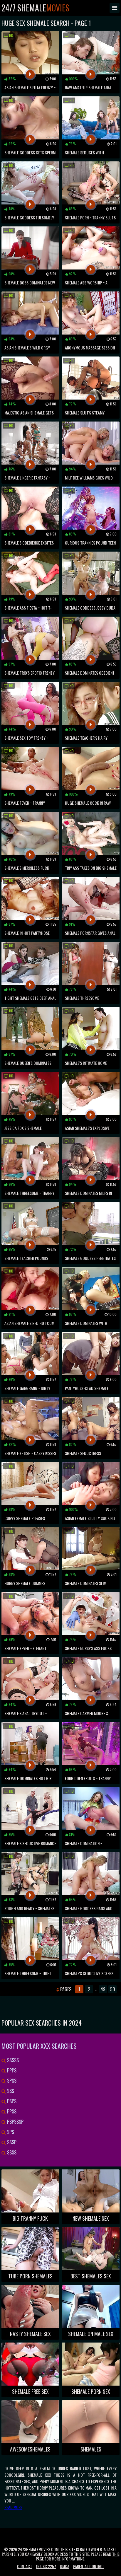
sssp (11, 2142)
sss (10, 2091)
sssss (12, 2060)
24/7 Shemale (35, 8)
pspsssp (15, 2122)
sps (10, 2132)
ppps (11, 2070)
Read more (13, 2507)
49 (103, 1989)
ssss (11, 2152)
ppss (11, 2111)
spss (11, 2081)
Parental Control (89, 2566)
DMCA (65, 2566)
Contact (25, 2566)
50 (113, 1989)
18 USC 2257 (46, 2566)
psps (11, 2101)
